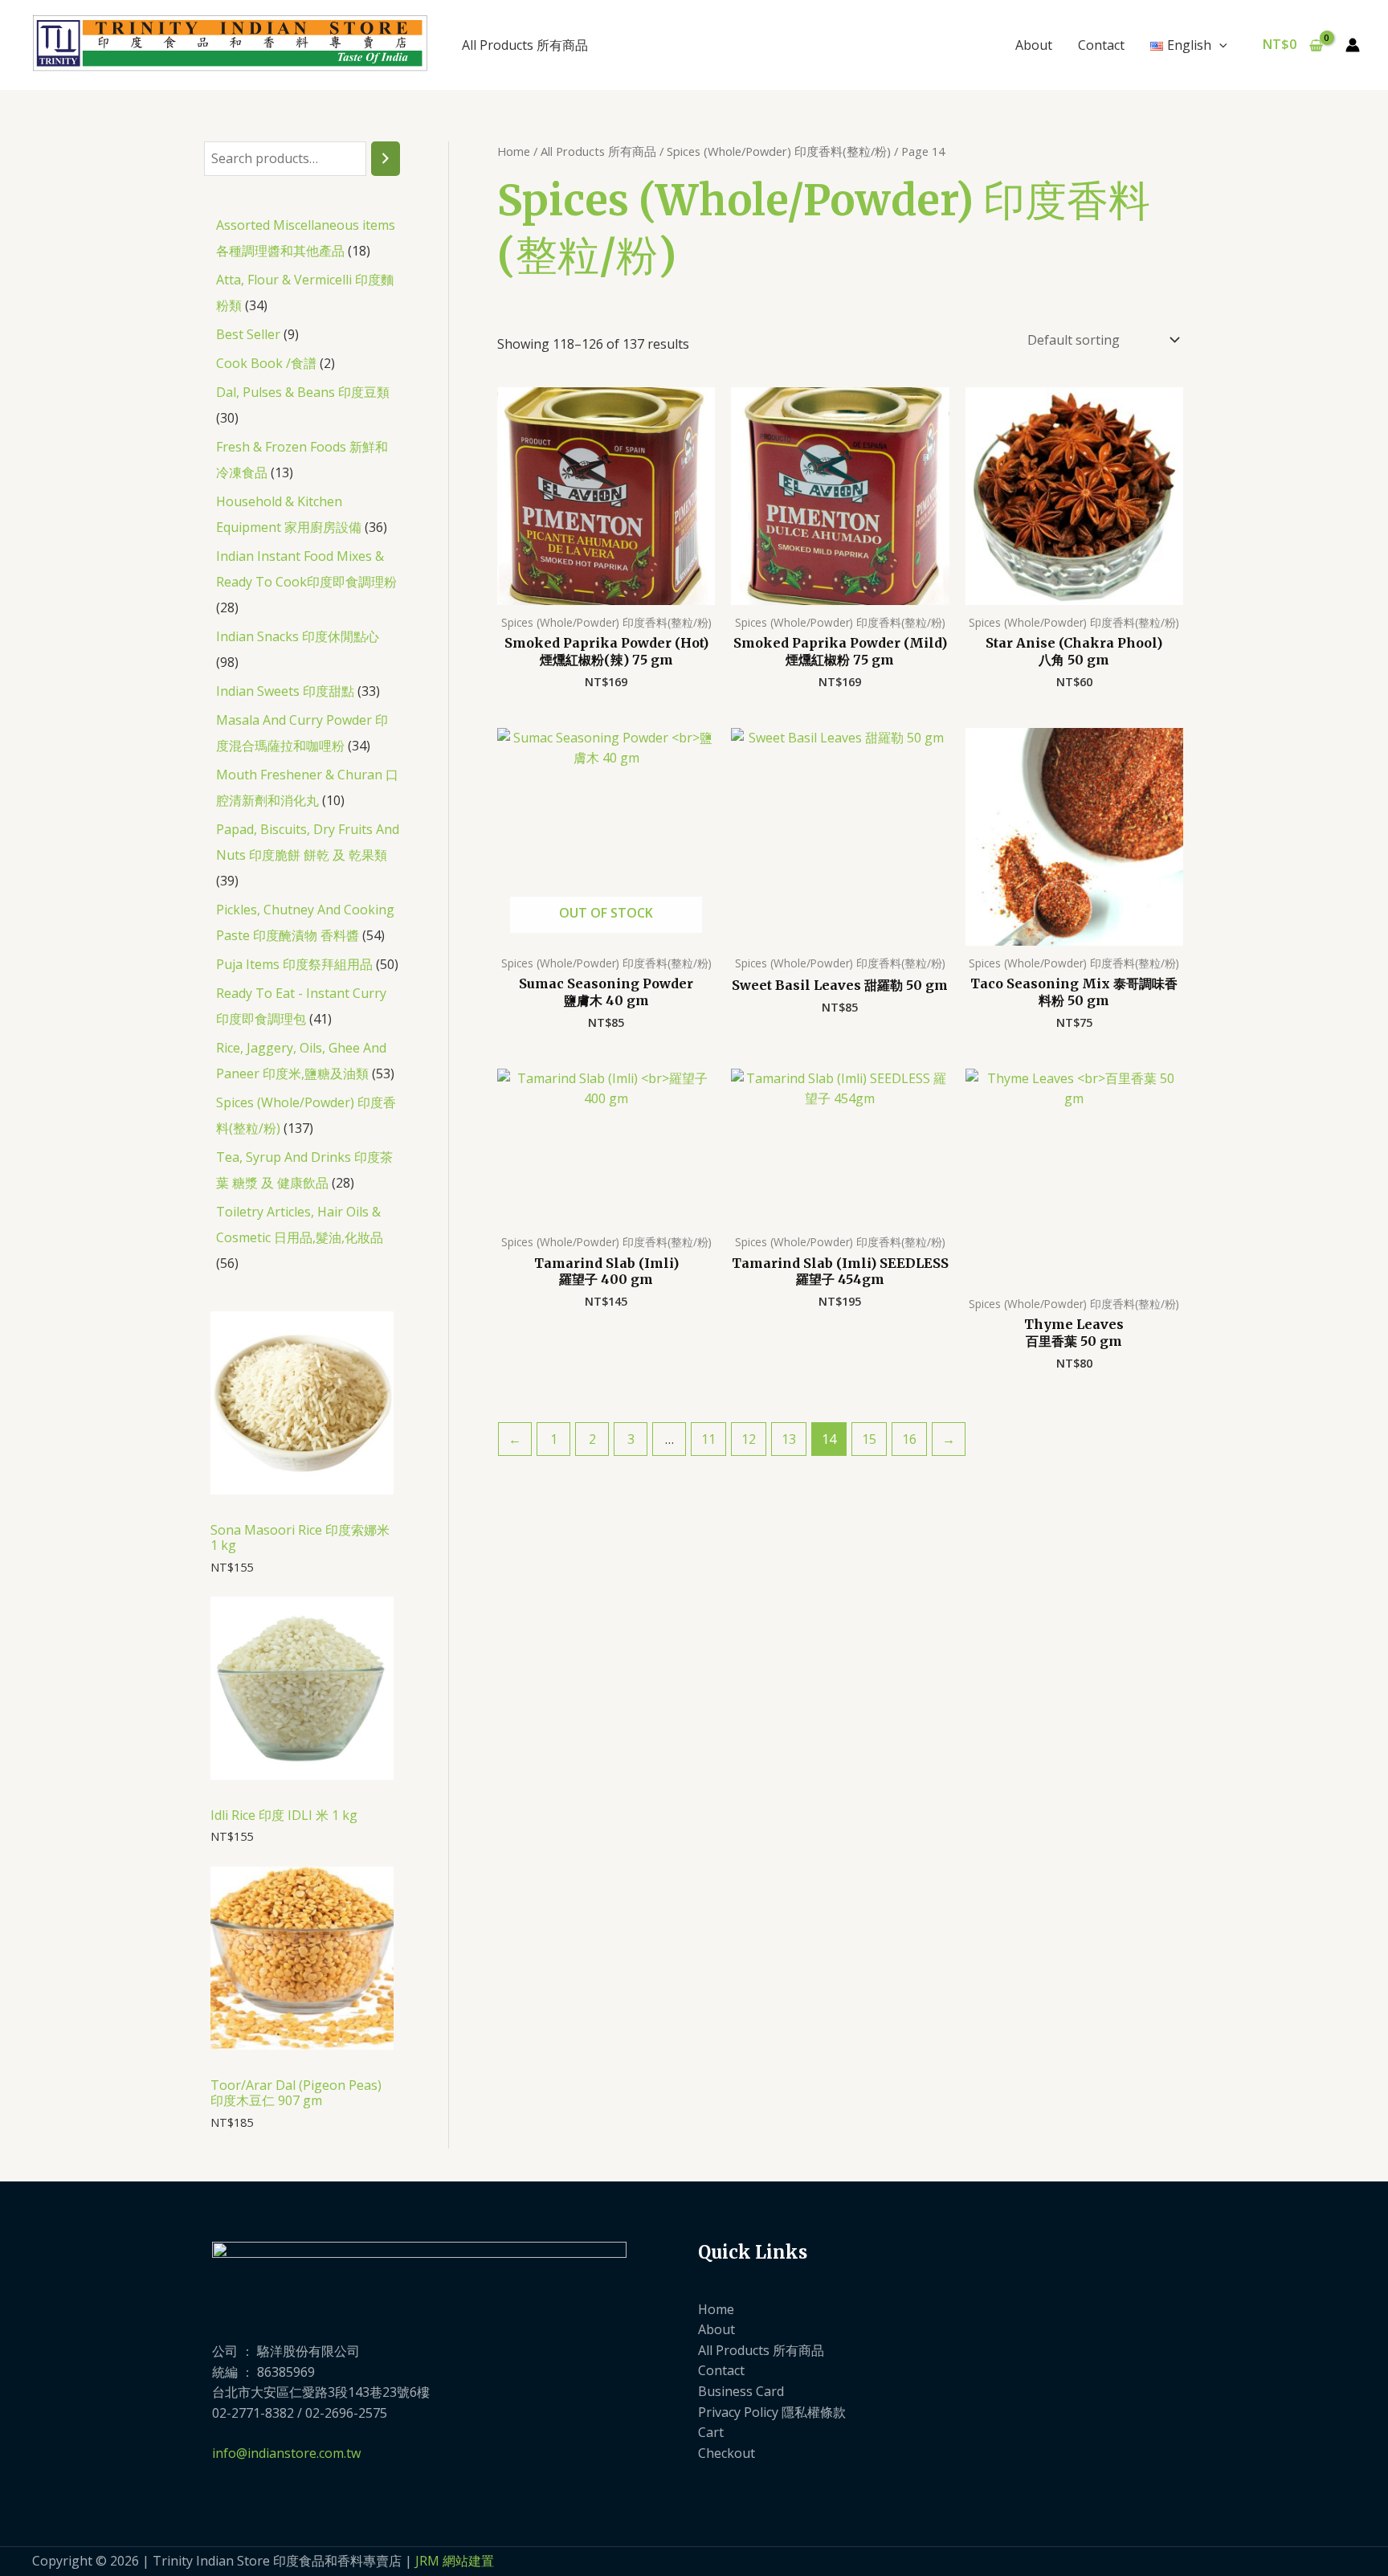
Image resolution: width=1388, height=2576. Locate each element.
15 (869, 1439)
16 (909, 1439)
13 (789, 1439)
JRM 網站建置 (455, 2561)
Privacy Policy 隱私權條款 (772, 2412)
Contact (1101, 45)
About (1034, 45)
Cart (711, 2432)
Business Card (741, 2391)
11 (708, 1439)
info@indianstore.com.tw (286, 2453)
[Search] (386, 159)
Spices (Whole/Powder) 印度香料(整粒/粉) (779, 151)
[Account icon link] (1353, 45)
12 (749, 1439)
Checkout (727, 2453)
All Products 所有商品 (525, 45)
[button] (1219, 45)
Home (514, 151)
